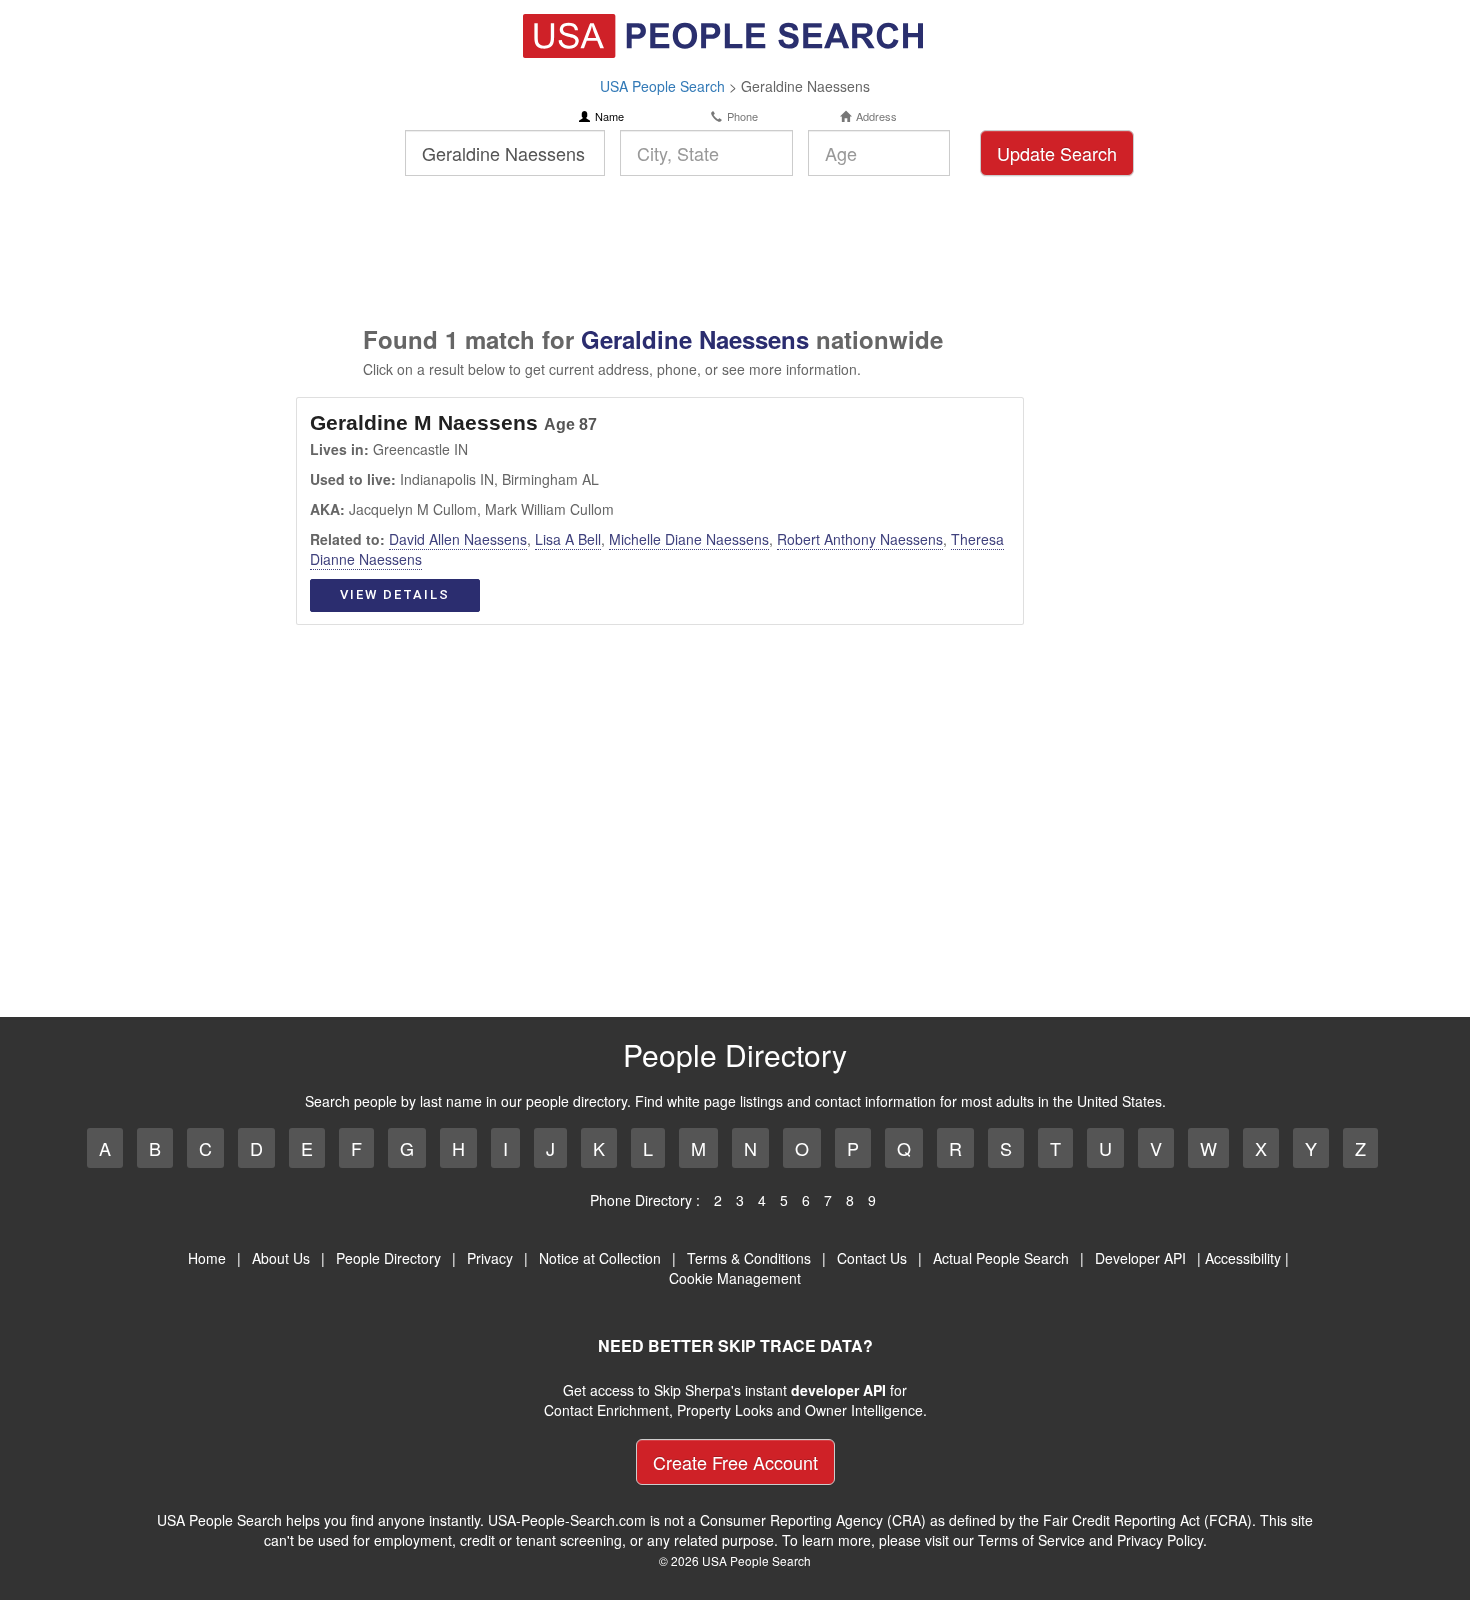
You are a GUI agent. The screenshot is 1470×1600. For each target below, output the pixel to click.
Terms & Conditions (749, 1258)
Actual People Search (1001, 1258)
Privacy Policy (1160, 1540)
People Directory (388, 1258)
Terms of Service (1031, 1540)
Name (609, 116)
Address (876, 116)
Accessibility (1243, 1258)
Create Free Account (735, 1462)
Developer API (1140, 1258)
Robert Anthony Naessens (860, 539)
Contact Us (872, 1258)
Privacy (490, 1258)
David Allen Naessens (458, 539)
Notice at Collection (600, 1258)
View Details (395, 594)
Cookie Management (735, 1278)
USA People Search (662, 86)
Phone (742, 116)
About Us (281, 1258)
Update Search (1057, 153)
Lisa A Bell (568, 539)
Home (207, 1258)
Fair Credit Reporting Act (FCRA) (1147, 1520)
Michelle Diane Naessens (689, 539)
